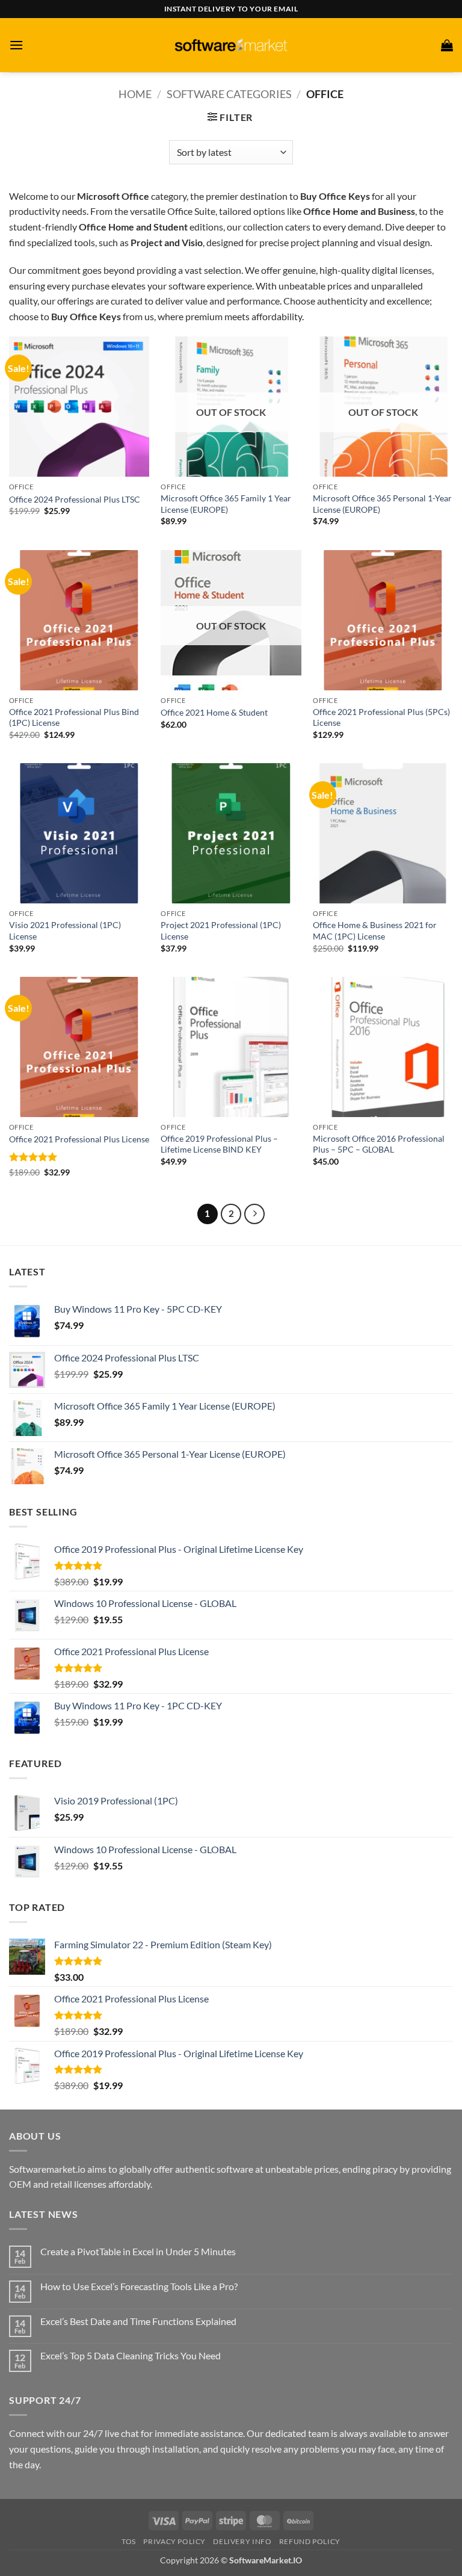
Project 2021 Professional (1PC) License (221, 930)
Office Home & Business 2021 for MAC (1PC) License (375, 930)
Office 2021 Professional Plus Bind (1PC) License (74, 717)
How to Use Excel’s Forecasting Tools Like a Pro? (139, 2286)
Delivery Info (242, 2541)
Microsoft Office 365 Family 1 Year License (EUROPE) (226, 504)
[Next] (254, 1214)
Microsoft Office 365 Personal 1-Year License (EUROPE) (382, 504)
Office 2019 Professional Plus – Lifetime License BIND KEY (219, 1144)
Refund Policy (310, 2541)
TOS (129, 2541)
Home (135, 94)
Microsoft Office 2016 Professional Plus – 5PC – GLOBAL (379, 1144)
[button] (16, 45)
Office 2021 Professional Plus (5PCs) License (381, 717)
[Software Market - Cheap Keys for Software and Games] (231, 45)
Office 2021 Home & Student (214, 712)
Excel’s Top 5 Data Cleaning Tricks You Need (131, 2355)
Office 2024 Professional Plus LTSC (75, 499)
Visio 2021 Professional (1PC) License (65, 930)
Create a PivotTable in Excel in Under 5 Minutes (138, 2251)
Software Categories (229, 94)
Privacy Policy (174, 2541)
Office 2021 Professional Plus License (79, 1139)
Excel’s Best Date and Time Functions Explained (138, 2321)
